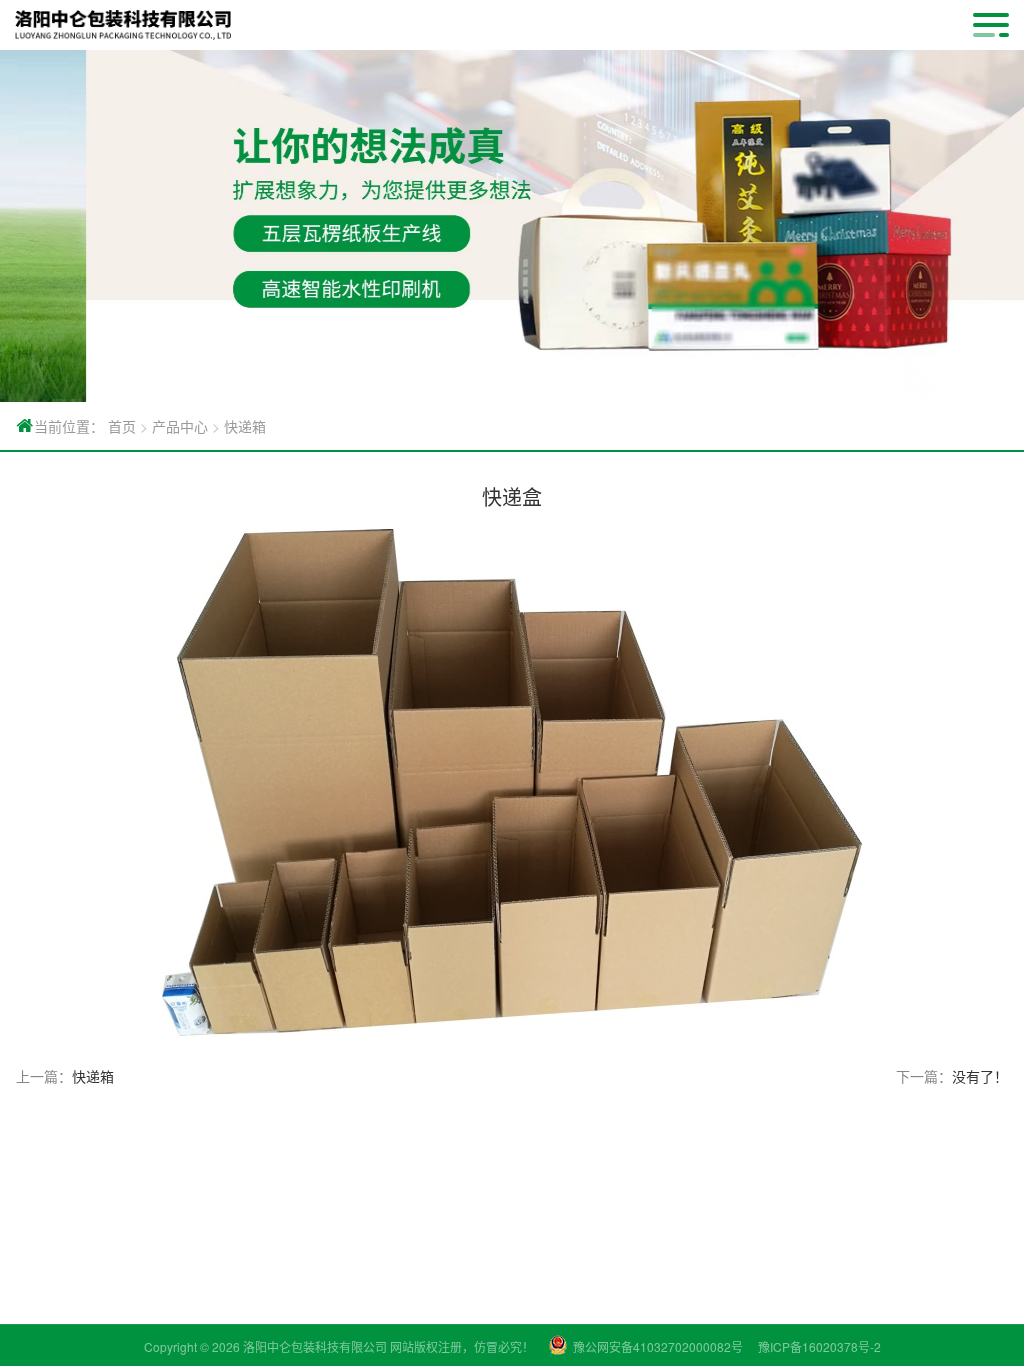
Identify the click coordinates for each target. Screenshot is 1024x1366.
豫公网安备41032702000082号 (658, 1346)
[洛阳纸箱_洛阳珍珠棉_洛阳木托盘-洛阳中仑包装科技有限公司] (123, 25)
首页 (122, 426)
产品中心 (180, 426)
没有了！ (980, 1076)
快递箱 (245, 426)
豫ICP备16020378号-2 (819, 1346)
